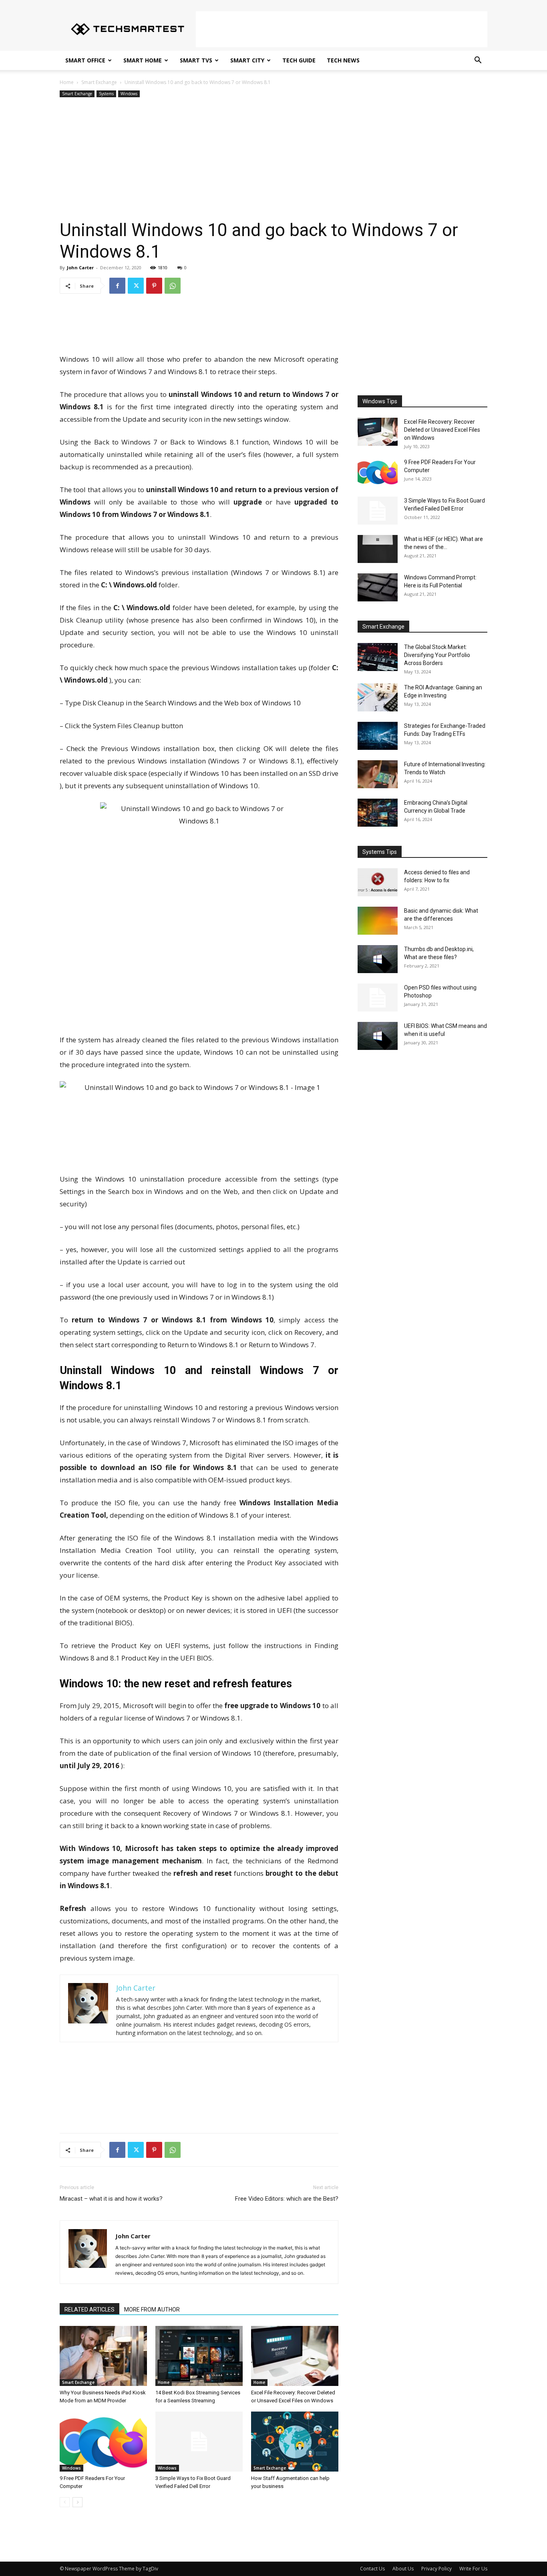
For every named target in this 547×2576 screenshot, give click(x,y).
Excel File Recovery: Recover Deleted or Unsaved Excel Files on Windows (442, 430)
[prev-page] (65, 2502)
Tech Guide (299, 60)
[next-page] (77, 2502)
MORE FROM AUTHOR (152, 2310)
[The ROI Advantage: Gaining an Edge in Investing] (378, 697)
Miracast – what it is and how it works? (111, 2199)
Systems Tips (380, 852)
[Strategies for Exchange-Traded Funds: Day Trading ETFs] (378, 736)
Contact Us (372, 2569)
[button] (478, 61)
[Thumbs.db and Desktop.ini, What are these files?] (378, 959)
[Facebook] (117, 286)
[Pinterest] (154, 286)
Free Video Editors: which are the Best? (287, 2199)
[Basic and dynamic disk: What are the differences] (378, 921)
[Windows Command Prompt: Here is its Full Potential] (378, 587)
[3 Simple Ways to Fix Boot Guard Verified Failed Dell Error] (199, 2442)
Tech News (343, 60)
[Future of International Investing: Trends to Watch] (378, 774)
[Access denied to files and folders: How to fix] (378, 882)
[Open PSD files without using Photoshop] (378, 998)
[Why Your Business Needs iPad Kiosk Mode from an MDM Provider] (103, 2356)
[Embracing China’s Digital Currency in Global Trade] (378, 813)
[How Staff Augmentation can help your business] (295, 2442)
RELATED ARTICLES (89, 2310)
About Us (403, 2569)
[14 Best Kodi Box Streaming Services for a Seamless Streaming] (199, 2356)
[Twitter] (136, 286)
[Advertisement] (342, 29)
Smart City (247, 60)
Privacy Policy (436, 2569)
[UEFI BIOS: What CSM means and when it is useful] (378, 1036)
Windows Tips (380, 401)
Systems (106, 94)
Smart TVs (196, 60)
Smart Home (143, 60)
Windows (129, 94)
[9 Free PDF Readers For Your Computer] (103, 2442)
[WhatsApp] (173, 286)
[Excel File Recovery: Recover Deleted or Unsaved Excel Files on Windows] (295, 2356)
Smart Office (85, 60)
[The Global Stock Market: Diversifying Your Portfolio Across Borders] (378, 657)
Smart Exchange (99, 82)
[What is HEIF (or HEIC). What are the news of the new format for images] (378, 549)
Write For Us (473, 2569)
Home (67, 82)
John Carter (80, 267)
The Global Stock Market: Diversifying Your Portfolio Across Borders (437, 655)
